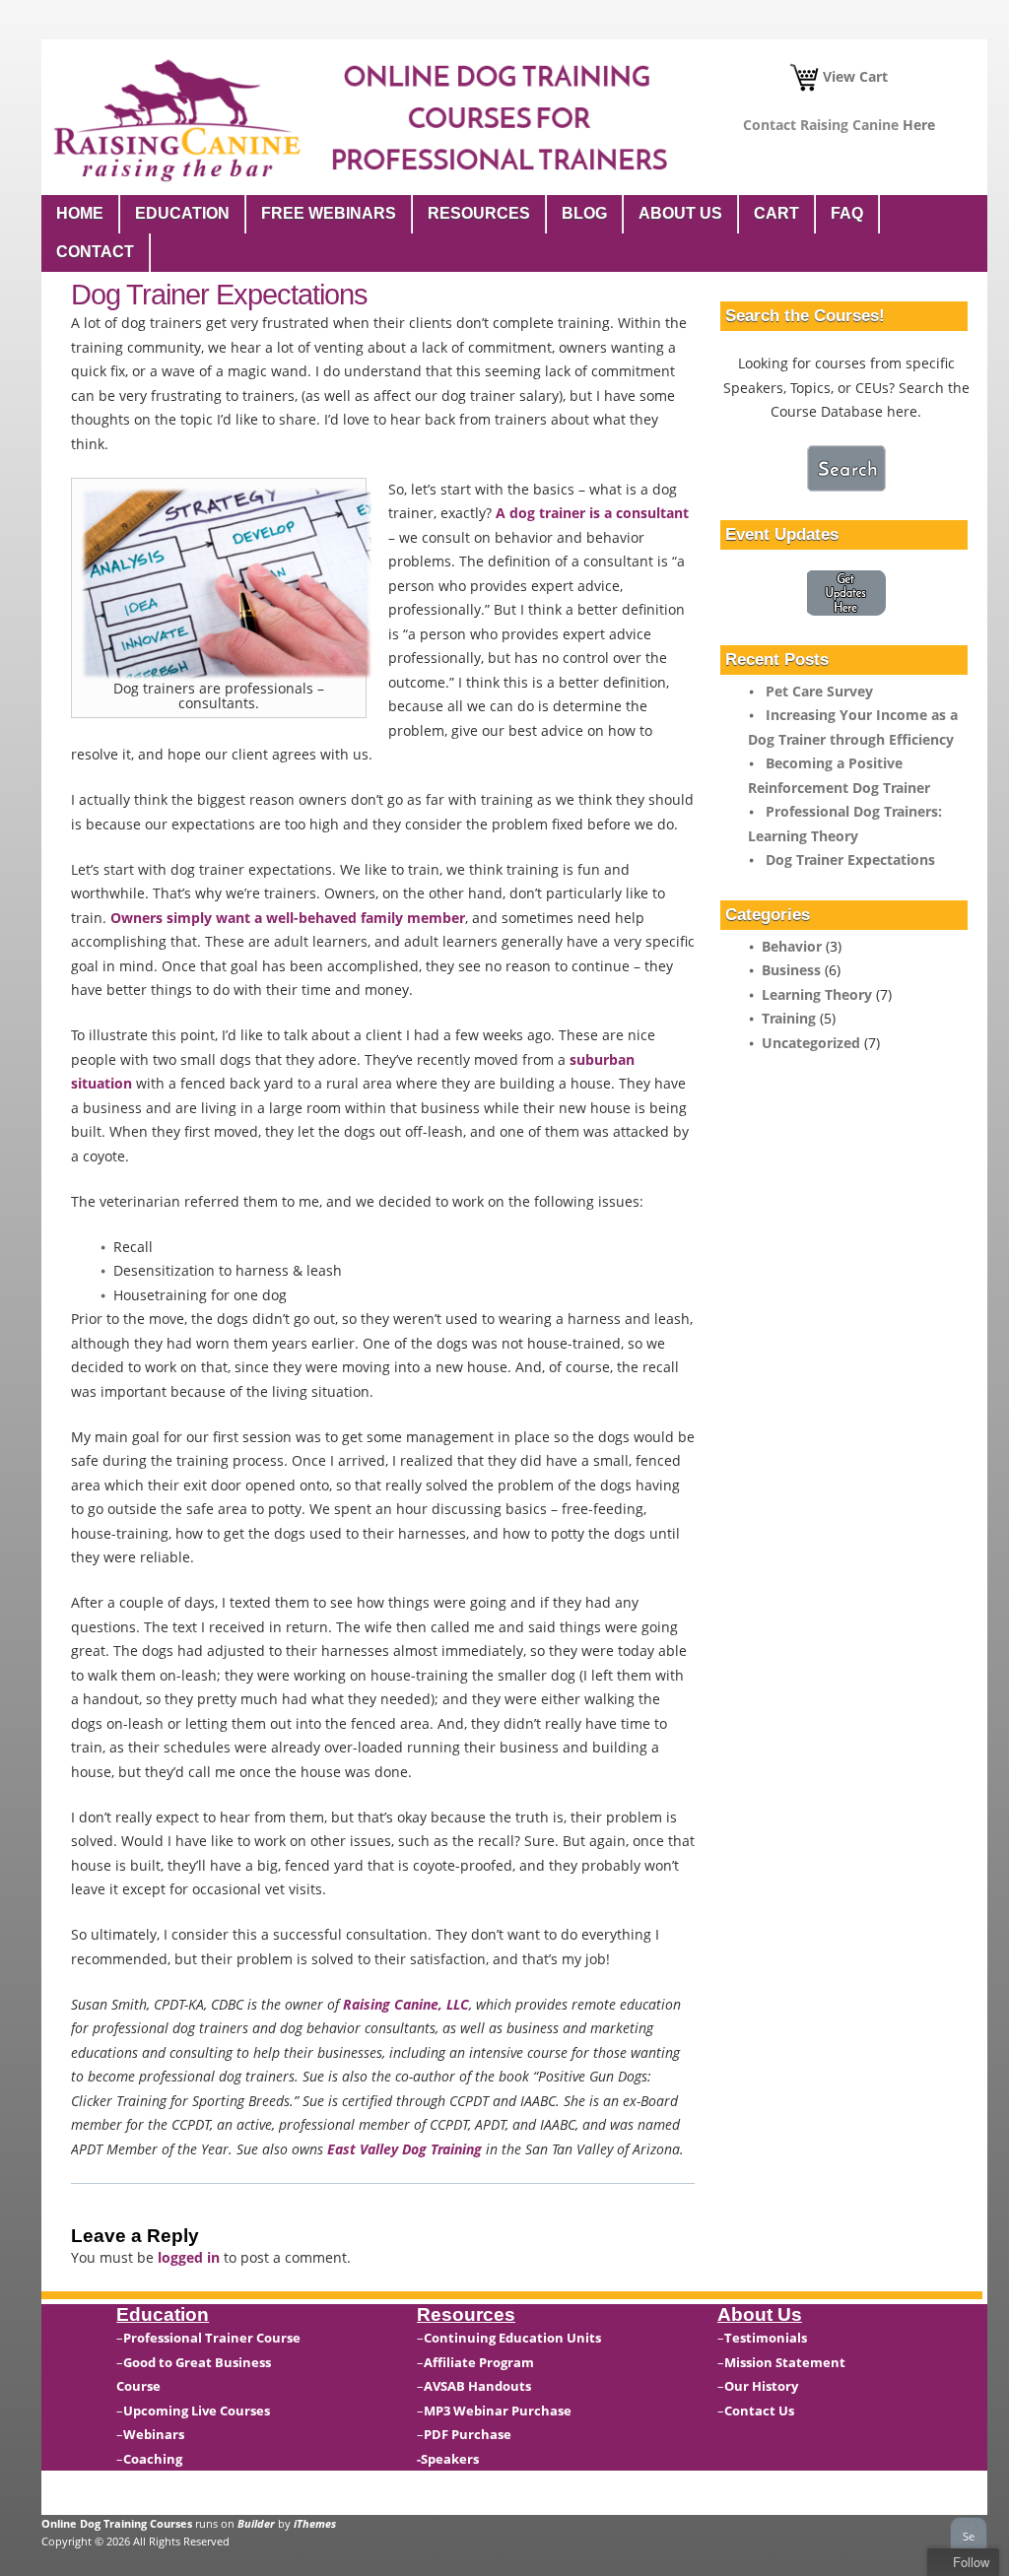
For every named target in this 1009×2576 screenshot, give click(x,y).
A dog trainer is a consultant (592, 513)
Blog (584, 213)
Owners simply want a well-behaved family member (288, 918)
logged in (189, 2257)
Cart (776, 213)
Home (80, 213)
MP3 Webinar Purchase (498, 2411)
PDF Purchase (468, 2434)
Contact (95, 252)
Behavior (792, 946)
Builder (256, 2523)
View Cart (853, 76)
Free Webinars (329, 213)
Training (789, 1018)
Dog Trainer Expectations (850, 859)
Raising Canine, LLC (406, 2004)
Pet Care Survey (819, 691)
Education (182, 213)
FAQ (847, 213)
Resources (479, 213)
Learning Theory (817, 994)
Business (791, 970)
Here (919, 125)
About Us (680, 213)
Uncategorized (811, 1043)
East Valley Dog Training (404, 2149)
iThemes (315, 2523)
